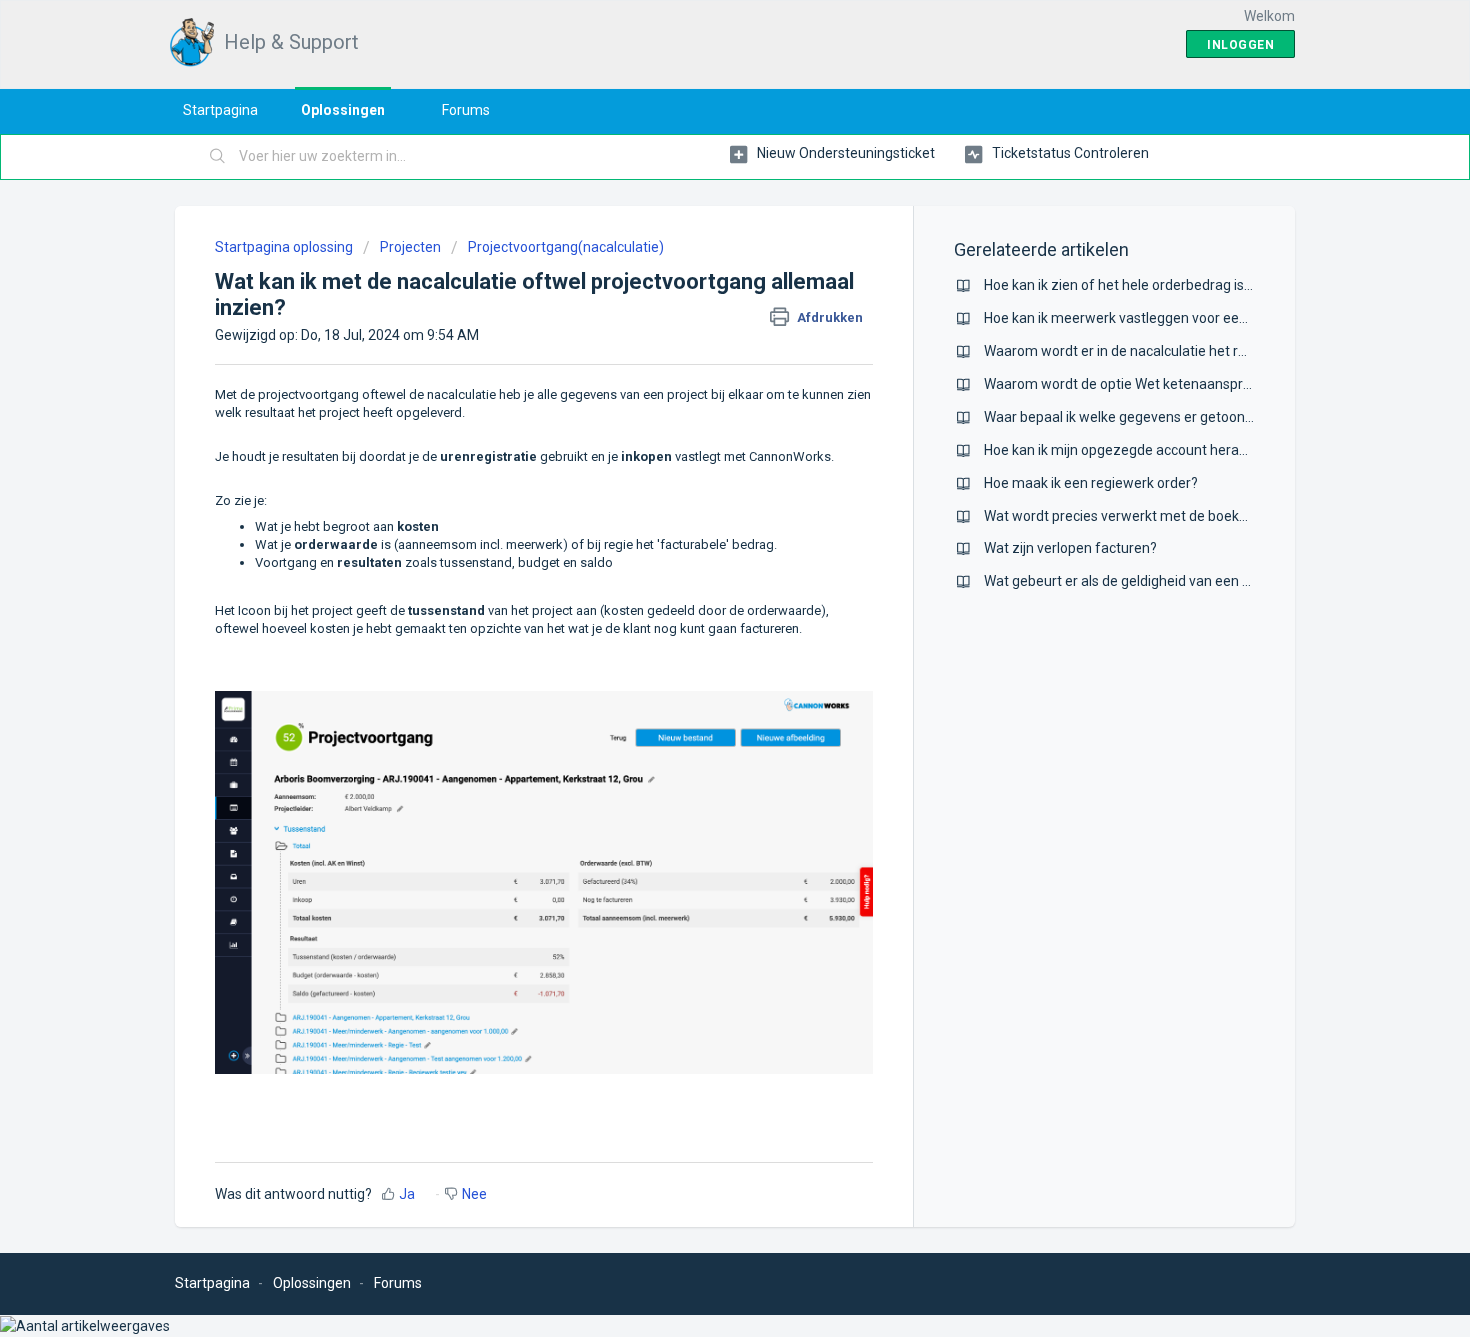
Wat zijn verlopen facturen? (1070, 548)
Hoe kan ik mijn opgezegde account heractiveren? (1140, 450)
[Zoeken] (218, 157)
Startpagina (220, 110)
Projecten (410, 247)
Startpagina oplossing (285, 247)
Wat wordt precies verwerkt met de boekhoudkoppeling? (1161, 516)
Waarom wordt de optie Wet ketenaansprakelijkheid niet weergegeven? (1208, 384)
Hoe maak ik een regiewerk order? (1091, 483)
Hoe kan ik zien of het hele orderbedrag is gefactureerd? (1161, 285)
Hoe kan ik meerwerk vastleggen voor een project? (1142, 318)
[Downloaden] (698, 410)
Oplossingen (343, 110)
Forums (466, 110)
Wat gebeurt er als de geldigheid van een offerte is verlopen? (1175, 581)
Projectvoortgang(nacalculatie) (566, 247)
